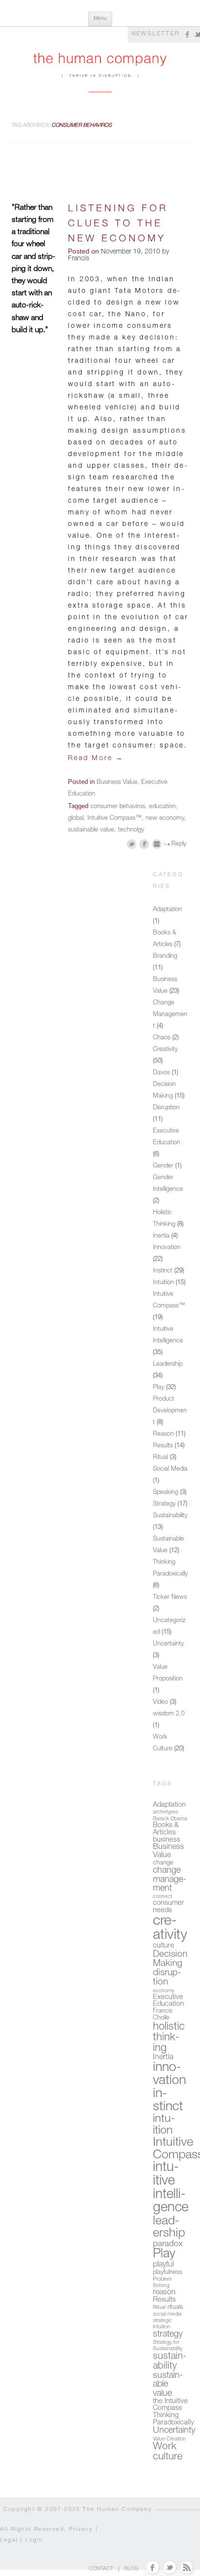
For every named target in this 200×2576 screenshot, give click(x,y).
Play (158, 1388)
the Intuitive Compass (170, 2405)
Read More (96, 759)
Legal (9, 2540)
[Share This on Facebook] (144, 844)
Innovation (167, 1248)
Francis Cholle (163, 2015)
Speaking (166, 1493)
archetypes (166, 1812)
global (76, 819)
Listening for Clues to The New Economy (118, 225)
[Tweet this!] (132, 844)
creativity (170, 1929)
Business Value (117, 783)
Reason (163, 1434)
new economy (165, 819)
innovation (169, 2075)
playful (163, 2265)
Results (163, 1446)
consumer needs (168, 1907)
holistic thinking (169, 2038)
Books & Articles (166, 1829)
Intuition (163, 1283)
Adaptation (167, 910)
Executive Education (168, 2001)
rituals (175, 2308)
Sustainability (170, 1516)
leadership (169, 2228)
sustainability (170, 2362)
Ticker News (170, 1598)
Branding (165, 957)
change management (170, 1880)
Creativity (165, 1050)
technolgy (131, 830)
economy (164, 1991)
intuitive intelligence (171, 2188)
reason (164, 2293)
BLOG (131, 2569)
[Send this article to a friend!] (157, 844)
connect (162, 1897)
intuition (164, 2125)
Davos (161, 1073)
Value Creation (169, 2439)
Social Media (170, 1469)
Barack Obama (170, 1819)
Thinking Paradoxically (174, 2419)
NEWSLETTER (156, 34)
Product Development (170, 1411)
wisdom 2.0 (169, 1714)
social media (167, 2314)
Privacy (81, 2530)
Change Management (170, 1015)
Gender (163, 1166)
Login (34, 2540)
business (167, 1840)
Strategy (164, 1504)
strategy (168, 2335)
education (162, 807)
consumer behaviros (118, 807)
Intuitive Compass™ (115, 819)
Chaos (162, 1038)
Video (160, 1703)
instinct (168, 2101)
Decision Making (170, 1959)
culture (164, 1946)
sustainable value (91, 830)
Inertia (161, 1236)
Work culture (168, 2452)
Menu (100, 19)
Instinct (163, 1271)
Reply (179, 844)
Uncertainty (168, 1644)
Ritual (160, 1458)
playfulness (167, 2273)
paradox (168, 2245)
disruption (167, 1978)
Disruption (166, 1108)
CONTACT (101, 2569)
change (163, 1863)
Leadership (168, 1364)
